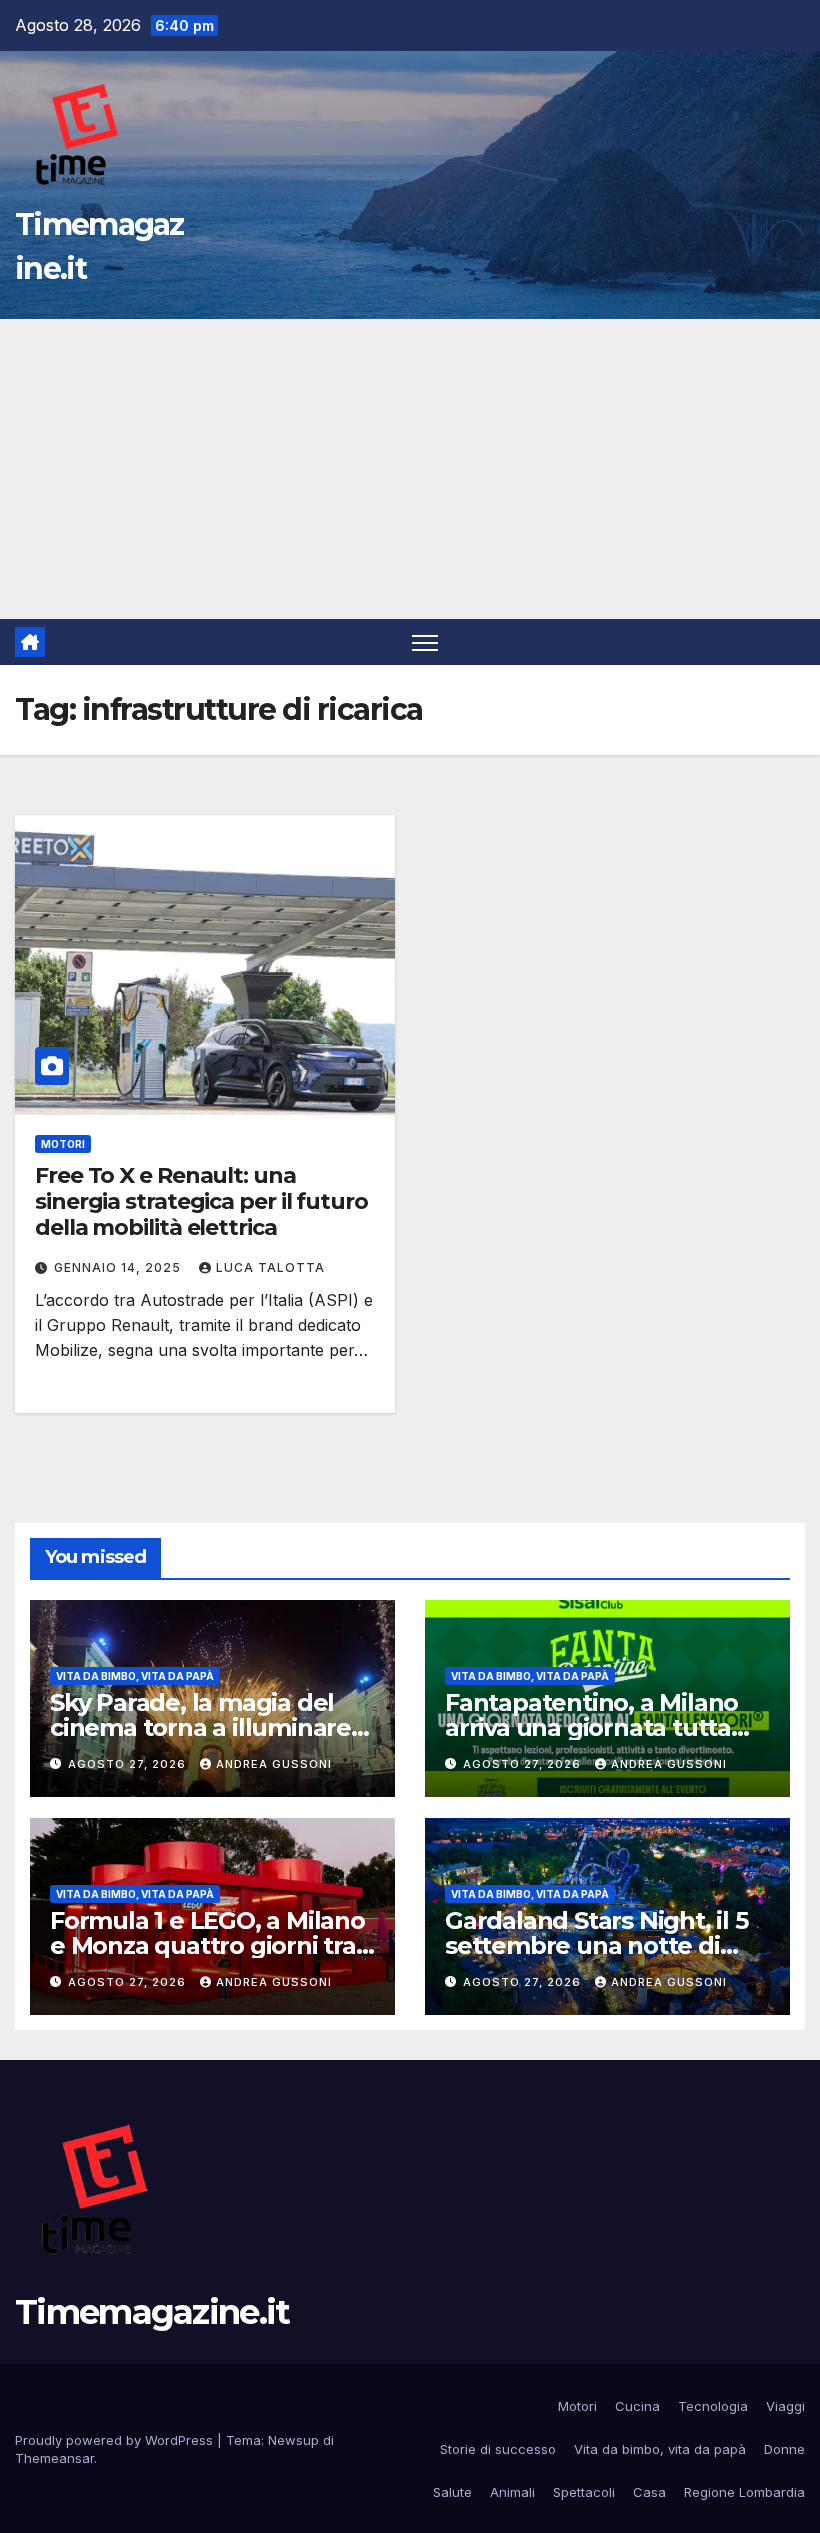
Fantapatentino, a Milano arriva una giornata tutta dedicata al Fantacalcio (591, 1727)
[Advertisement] (410, 469)
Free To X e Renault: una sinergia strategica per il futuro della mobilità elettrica (201, 1202)
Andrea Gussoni (274, 1764)
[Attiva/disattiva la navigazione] (425, 642)
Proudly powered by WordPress (116, 2440)
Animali (512, 2492)
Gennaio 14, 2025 (119, 1267)
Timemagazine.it (152, 2312)
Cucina (637, 2406)
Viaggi (785, 2406)
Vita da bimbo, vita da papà (135, 1676)
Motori (63, 1144)
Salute (452, 2492)
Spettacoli (584, 2492)
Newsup (293, 2440)
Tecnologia (713, 2406)
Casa (649, 2492)
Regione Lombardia (744, 2492)
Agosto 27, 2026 (129, 1764)
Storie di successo (498, 2449)
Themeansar (54, 2458)
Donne (784, 2449)
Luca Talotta (270, 1267)
